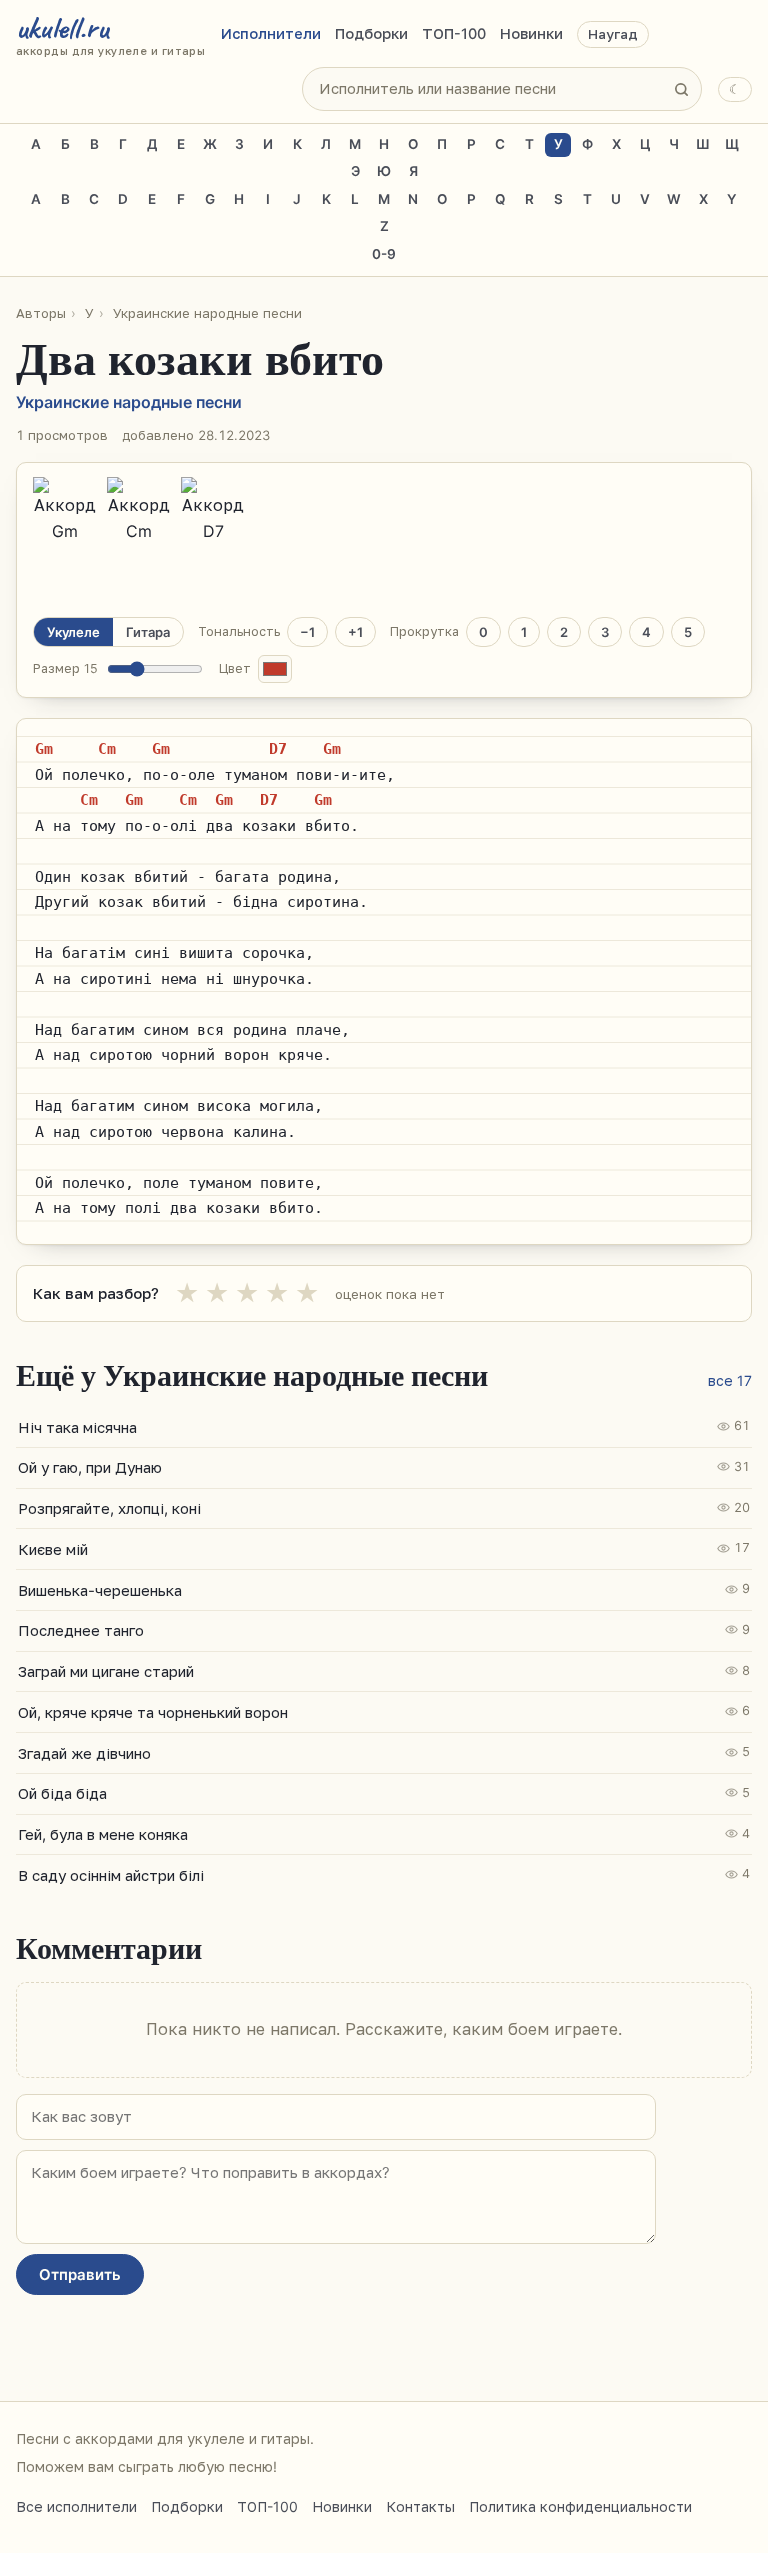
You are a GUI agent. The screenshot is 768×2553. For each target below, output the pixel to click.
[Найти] (681, 89)
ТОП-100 (454, 34)
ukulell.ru (110, 34)
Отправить (80, 2274)
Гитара (148, 632)
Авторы (41, 313)
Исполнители (271, 34)
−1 (307, 632)
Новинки (531, 34)
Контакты (420, 2506)
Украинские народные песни (207, 313)
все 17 (730, 1380)
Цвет (235, 668)
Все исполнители (76, 2506)
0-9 (384, 254)
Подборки (371, 34)
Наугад (613, 34)
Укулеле (73, 632)
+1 (355, 632)
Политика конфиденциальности (580, 2506)
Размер (65, 668)
